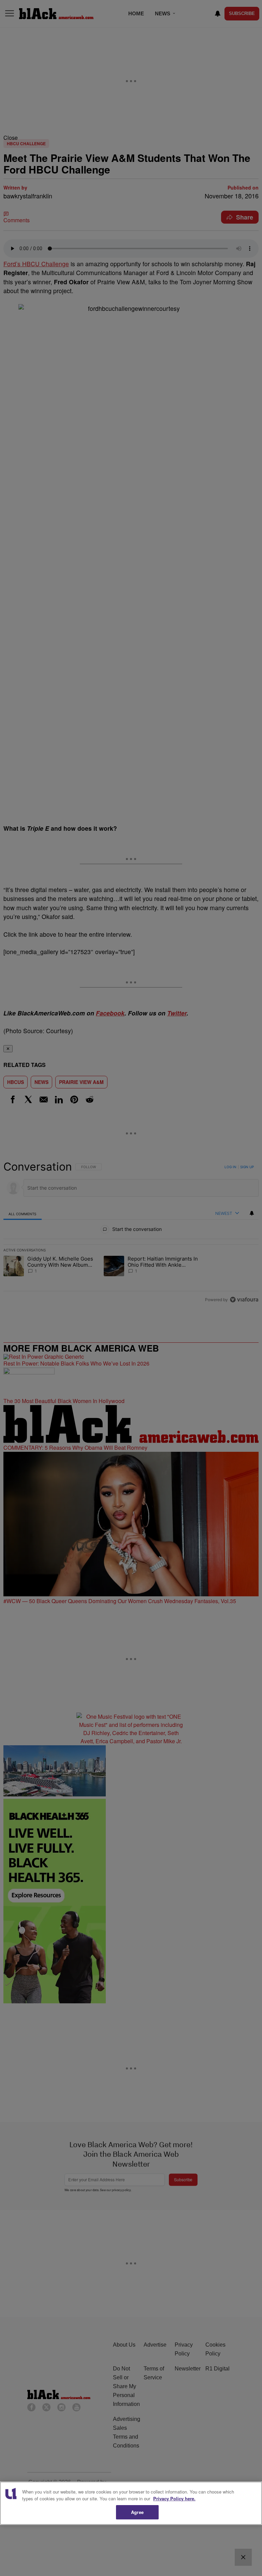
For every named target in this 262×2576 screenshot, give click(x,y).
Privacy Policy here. (174, 2498)
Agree (137, 2512)
